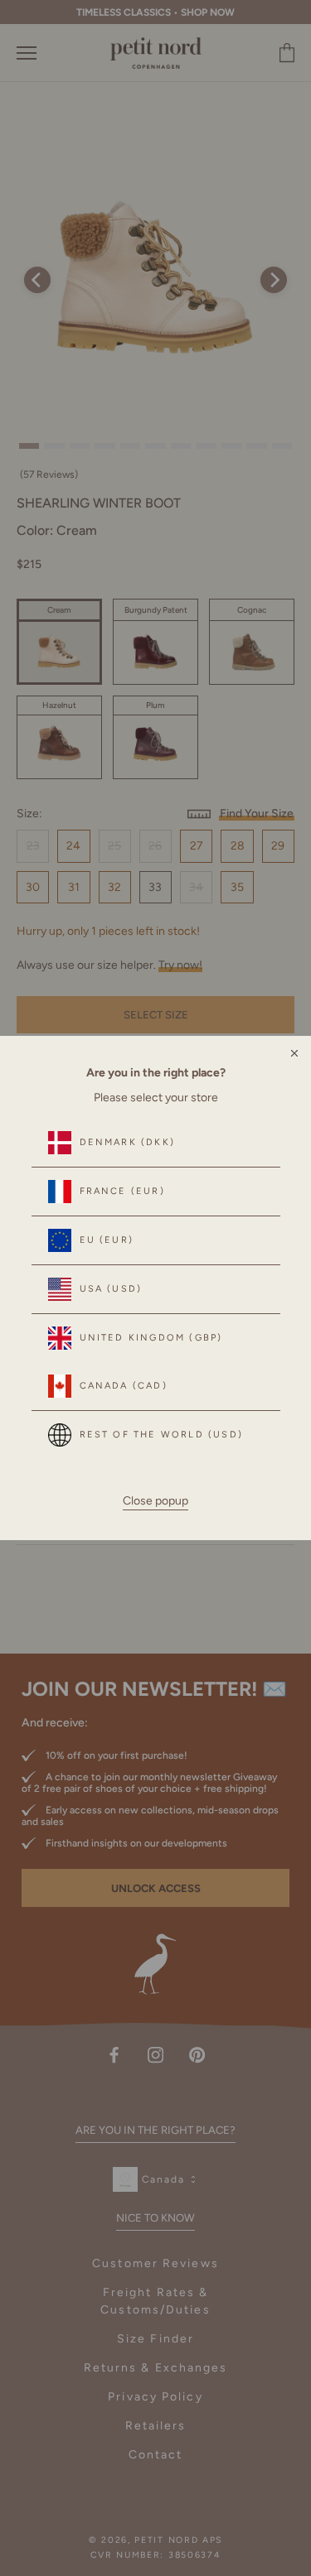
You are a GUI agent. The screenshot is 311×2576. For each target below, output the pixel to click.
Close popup (155, 1501)
